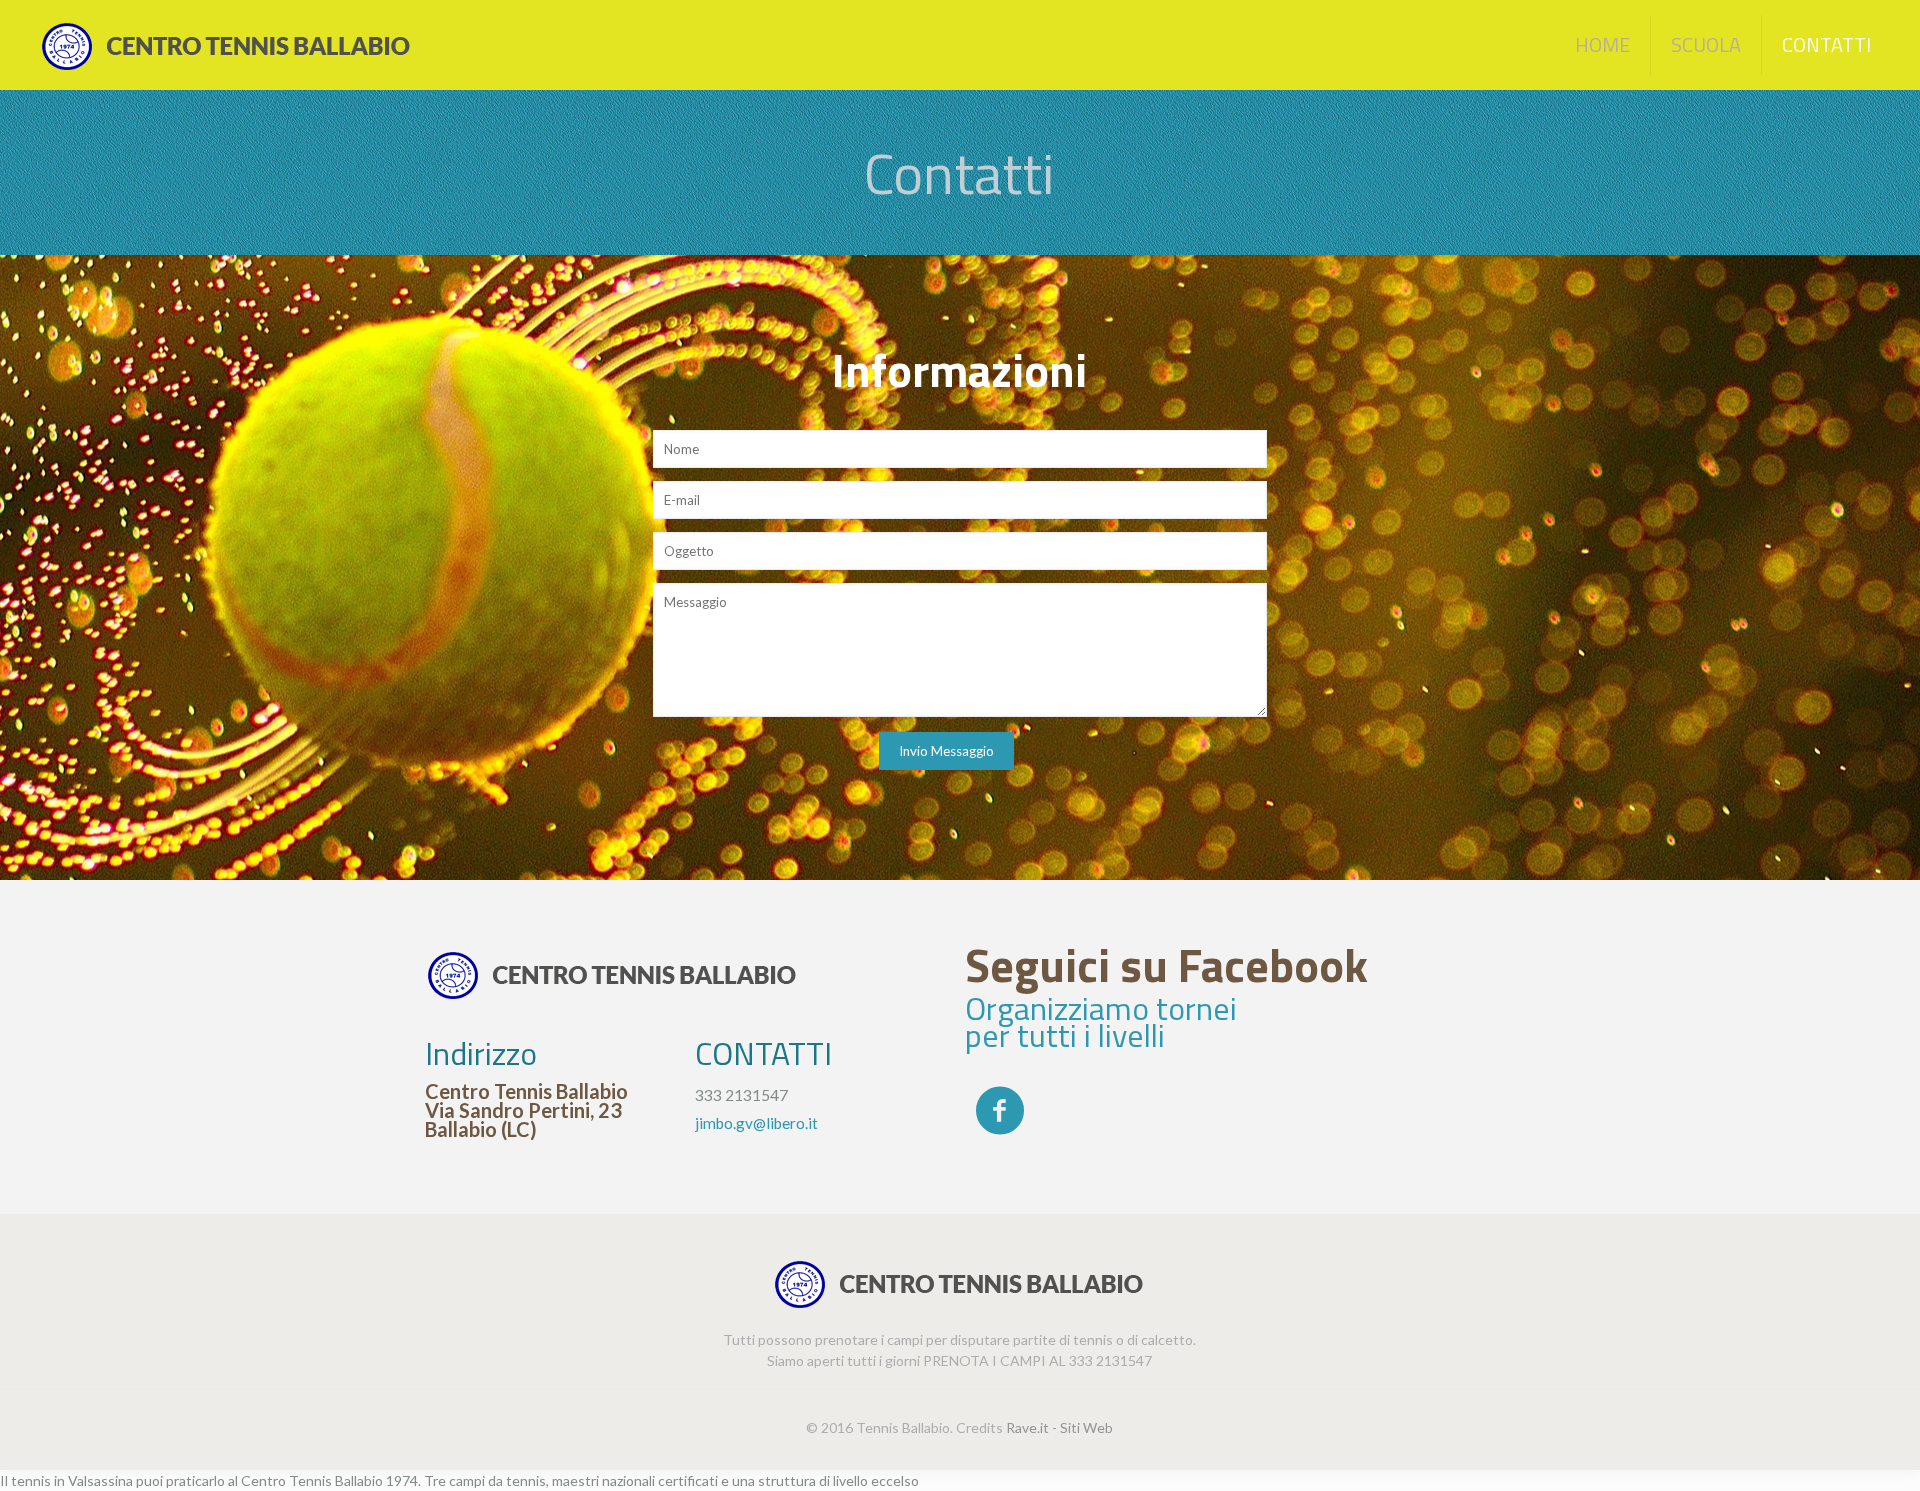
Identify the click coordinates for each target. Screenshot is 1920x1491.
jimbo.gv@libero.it (756, 1123)
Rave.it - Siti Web (1059, 1427)
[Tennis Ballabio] (227, 45)
